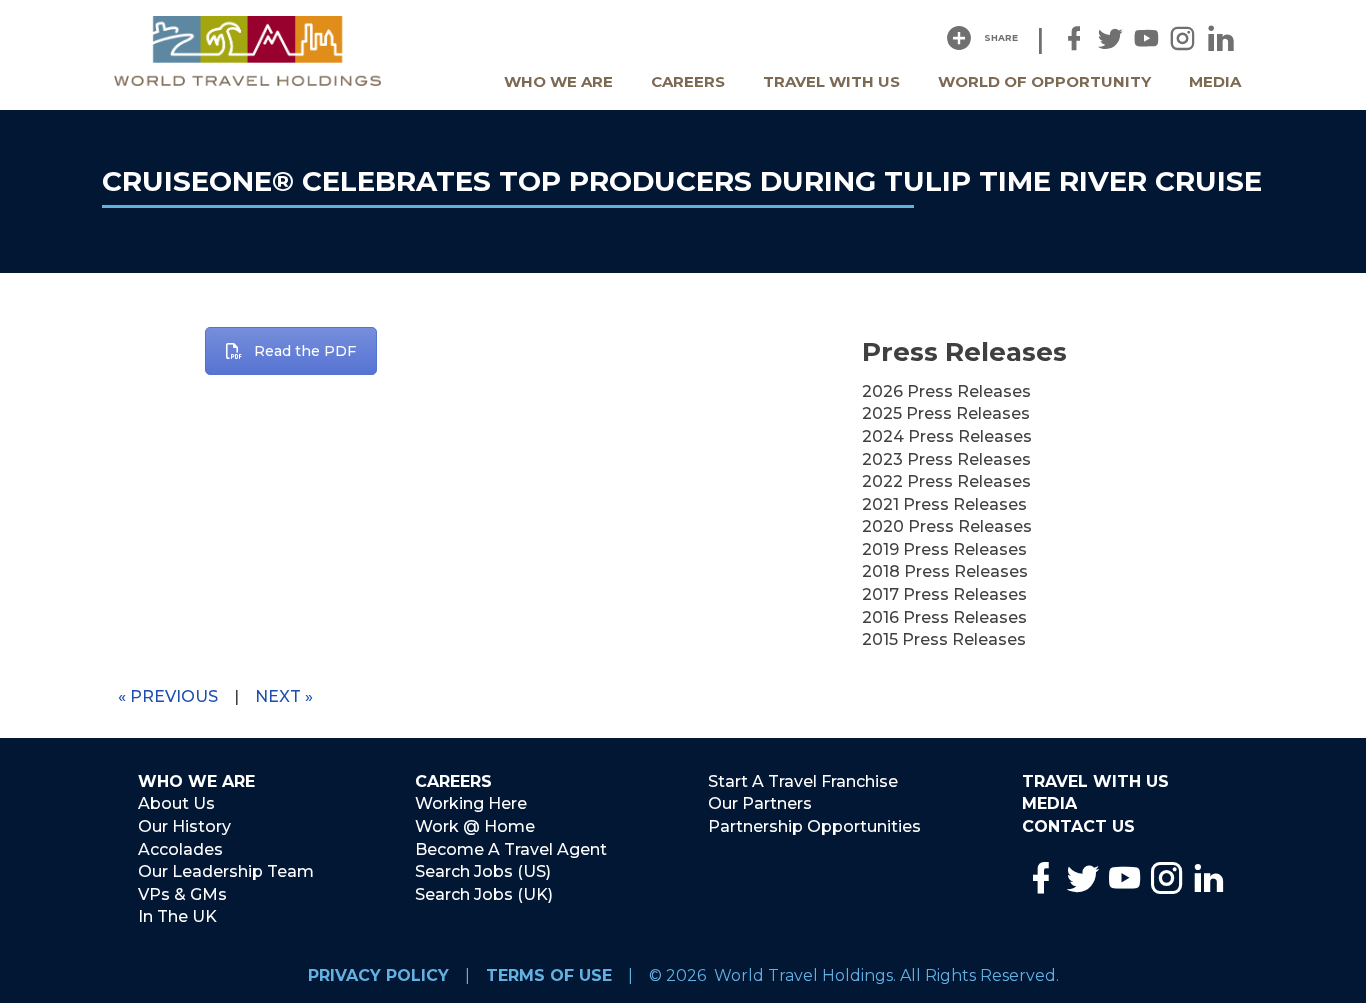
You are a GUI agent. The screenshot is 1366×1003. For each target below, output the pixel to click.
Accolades (180, 849)
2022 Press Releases (946, 481)
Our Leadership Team (226, 871)
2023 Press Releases (946, 459)
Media (1215, 81)
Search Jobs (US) (483, 871)
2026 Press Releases (946, 391)
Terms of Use (549, 975)
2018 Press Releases (945, 571)
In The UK (177, 916)
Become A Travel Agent (511, 849)
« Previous (168, 696)
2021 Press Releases (944, 504)
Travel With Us (831, 81)
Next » (284, 696)
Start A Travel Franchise (803, 781)
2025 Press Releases (946, 413)
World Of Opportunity (1044, 81)
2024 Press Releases (947, 436)
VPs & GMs (182, 894)
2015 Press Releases (944, 639)
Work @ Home (475, 826)
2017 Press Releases (944, 594)
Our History (184, 826)
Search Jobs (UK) (484, 894)
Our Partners (760, 803)
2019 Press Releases (944, 549)
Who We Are (558, 81)
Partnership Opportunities (814, 826)
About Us (176, 803)
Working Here (471, 803)
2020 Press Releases (947, 526)
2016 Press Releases (944, 617)
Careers (688, 81)
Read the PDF (305, 351)
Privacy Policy (378, 975)
